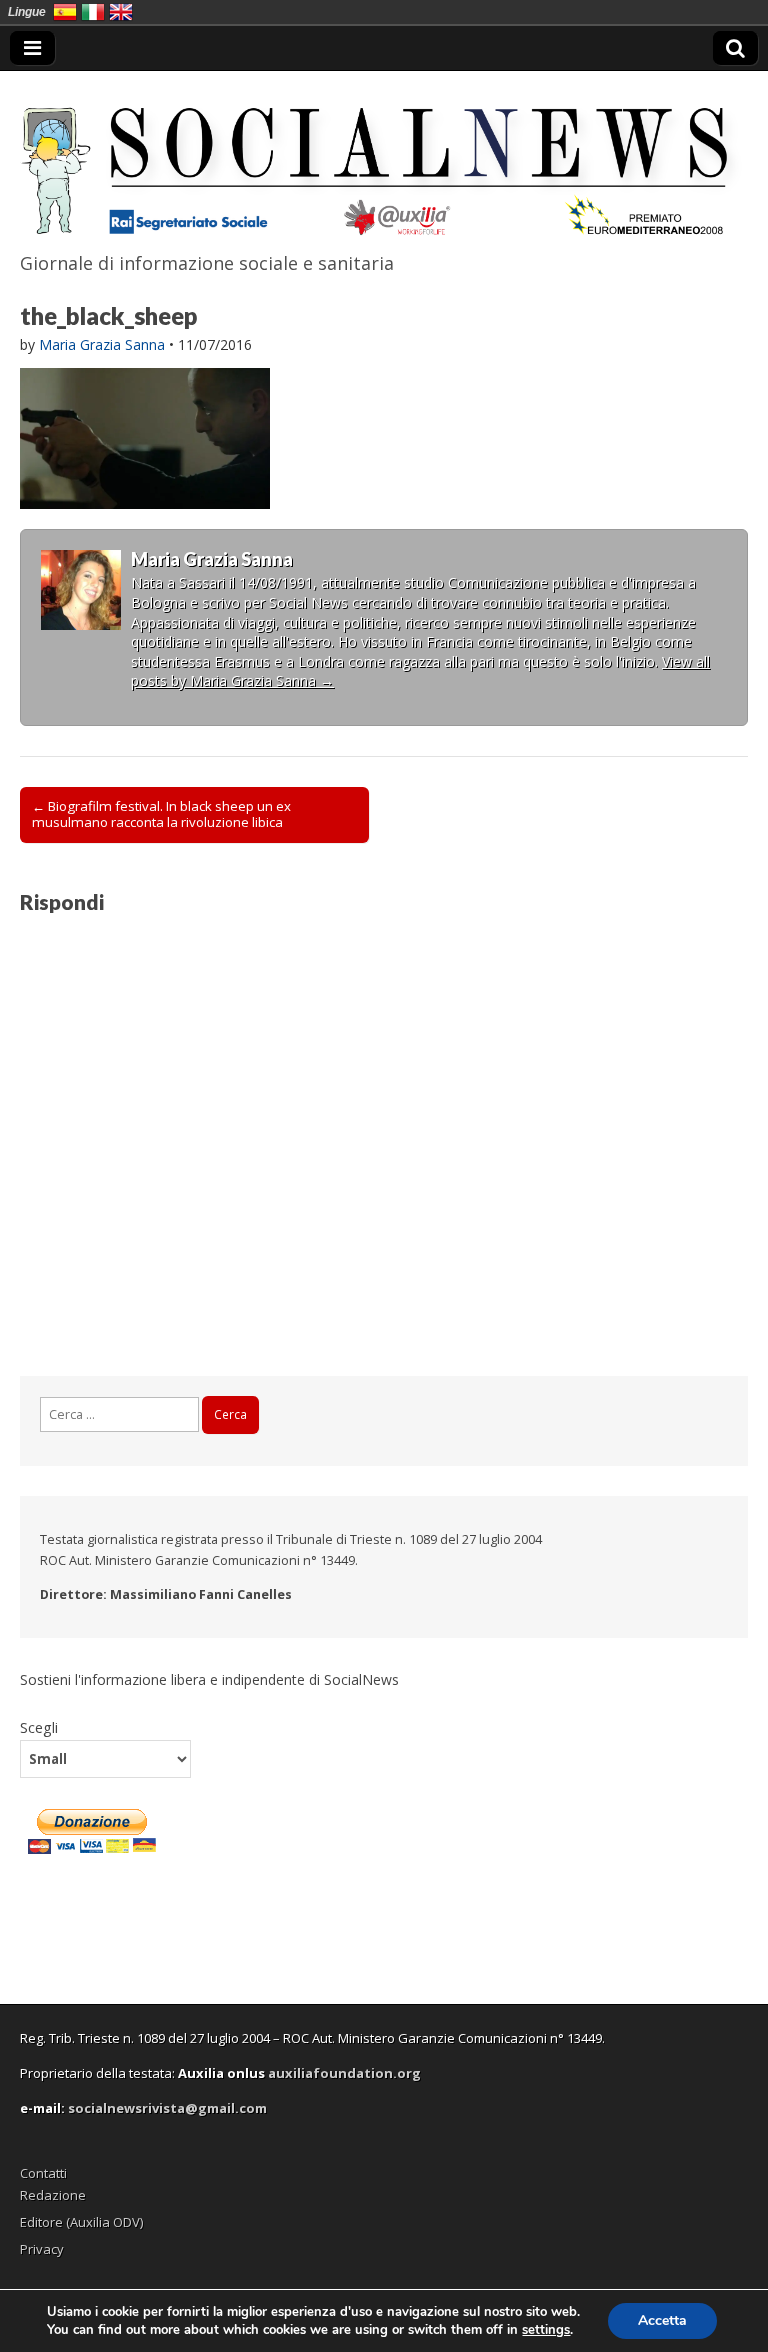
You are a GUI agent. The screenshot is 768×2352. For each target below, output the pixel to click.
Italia (93, 12)
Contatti (43, 2173)
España (65, 12)
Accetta (662, 2320)
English (121, 12)
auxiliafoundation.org (344, 2073)
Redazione (53, 2195)
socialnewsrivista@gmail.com (167, 2108)
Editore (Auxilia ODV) (81, 2222)
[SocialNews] (384, 157)
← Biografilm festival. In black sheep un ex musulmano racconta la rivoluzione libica (161, 814)
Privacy (42, 2249)
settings (546, 2330)
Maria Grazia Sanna (102, 344)
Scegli (39, 1727)
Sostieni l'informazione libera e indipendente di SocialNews (209, 1679)
